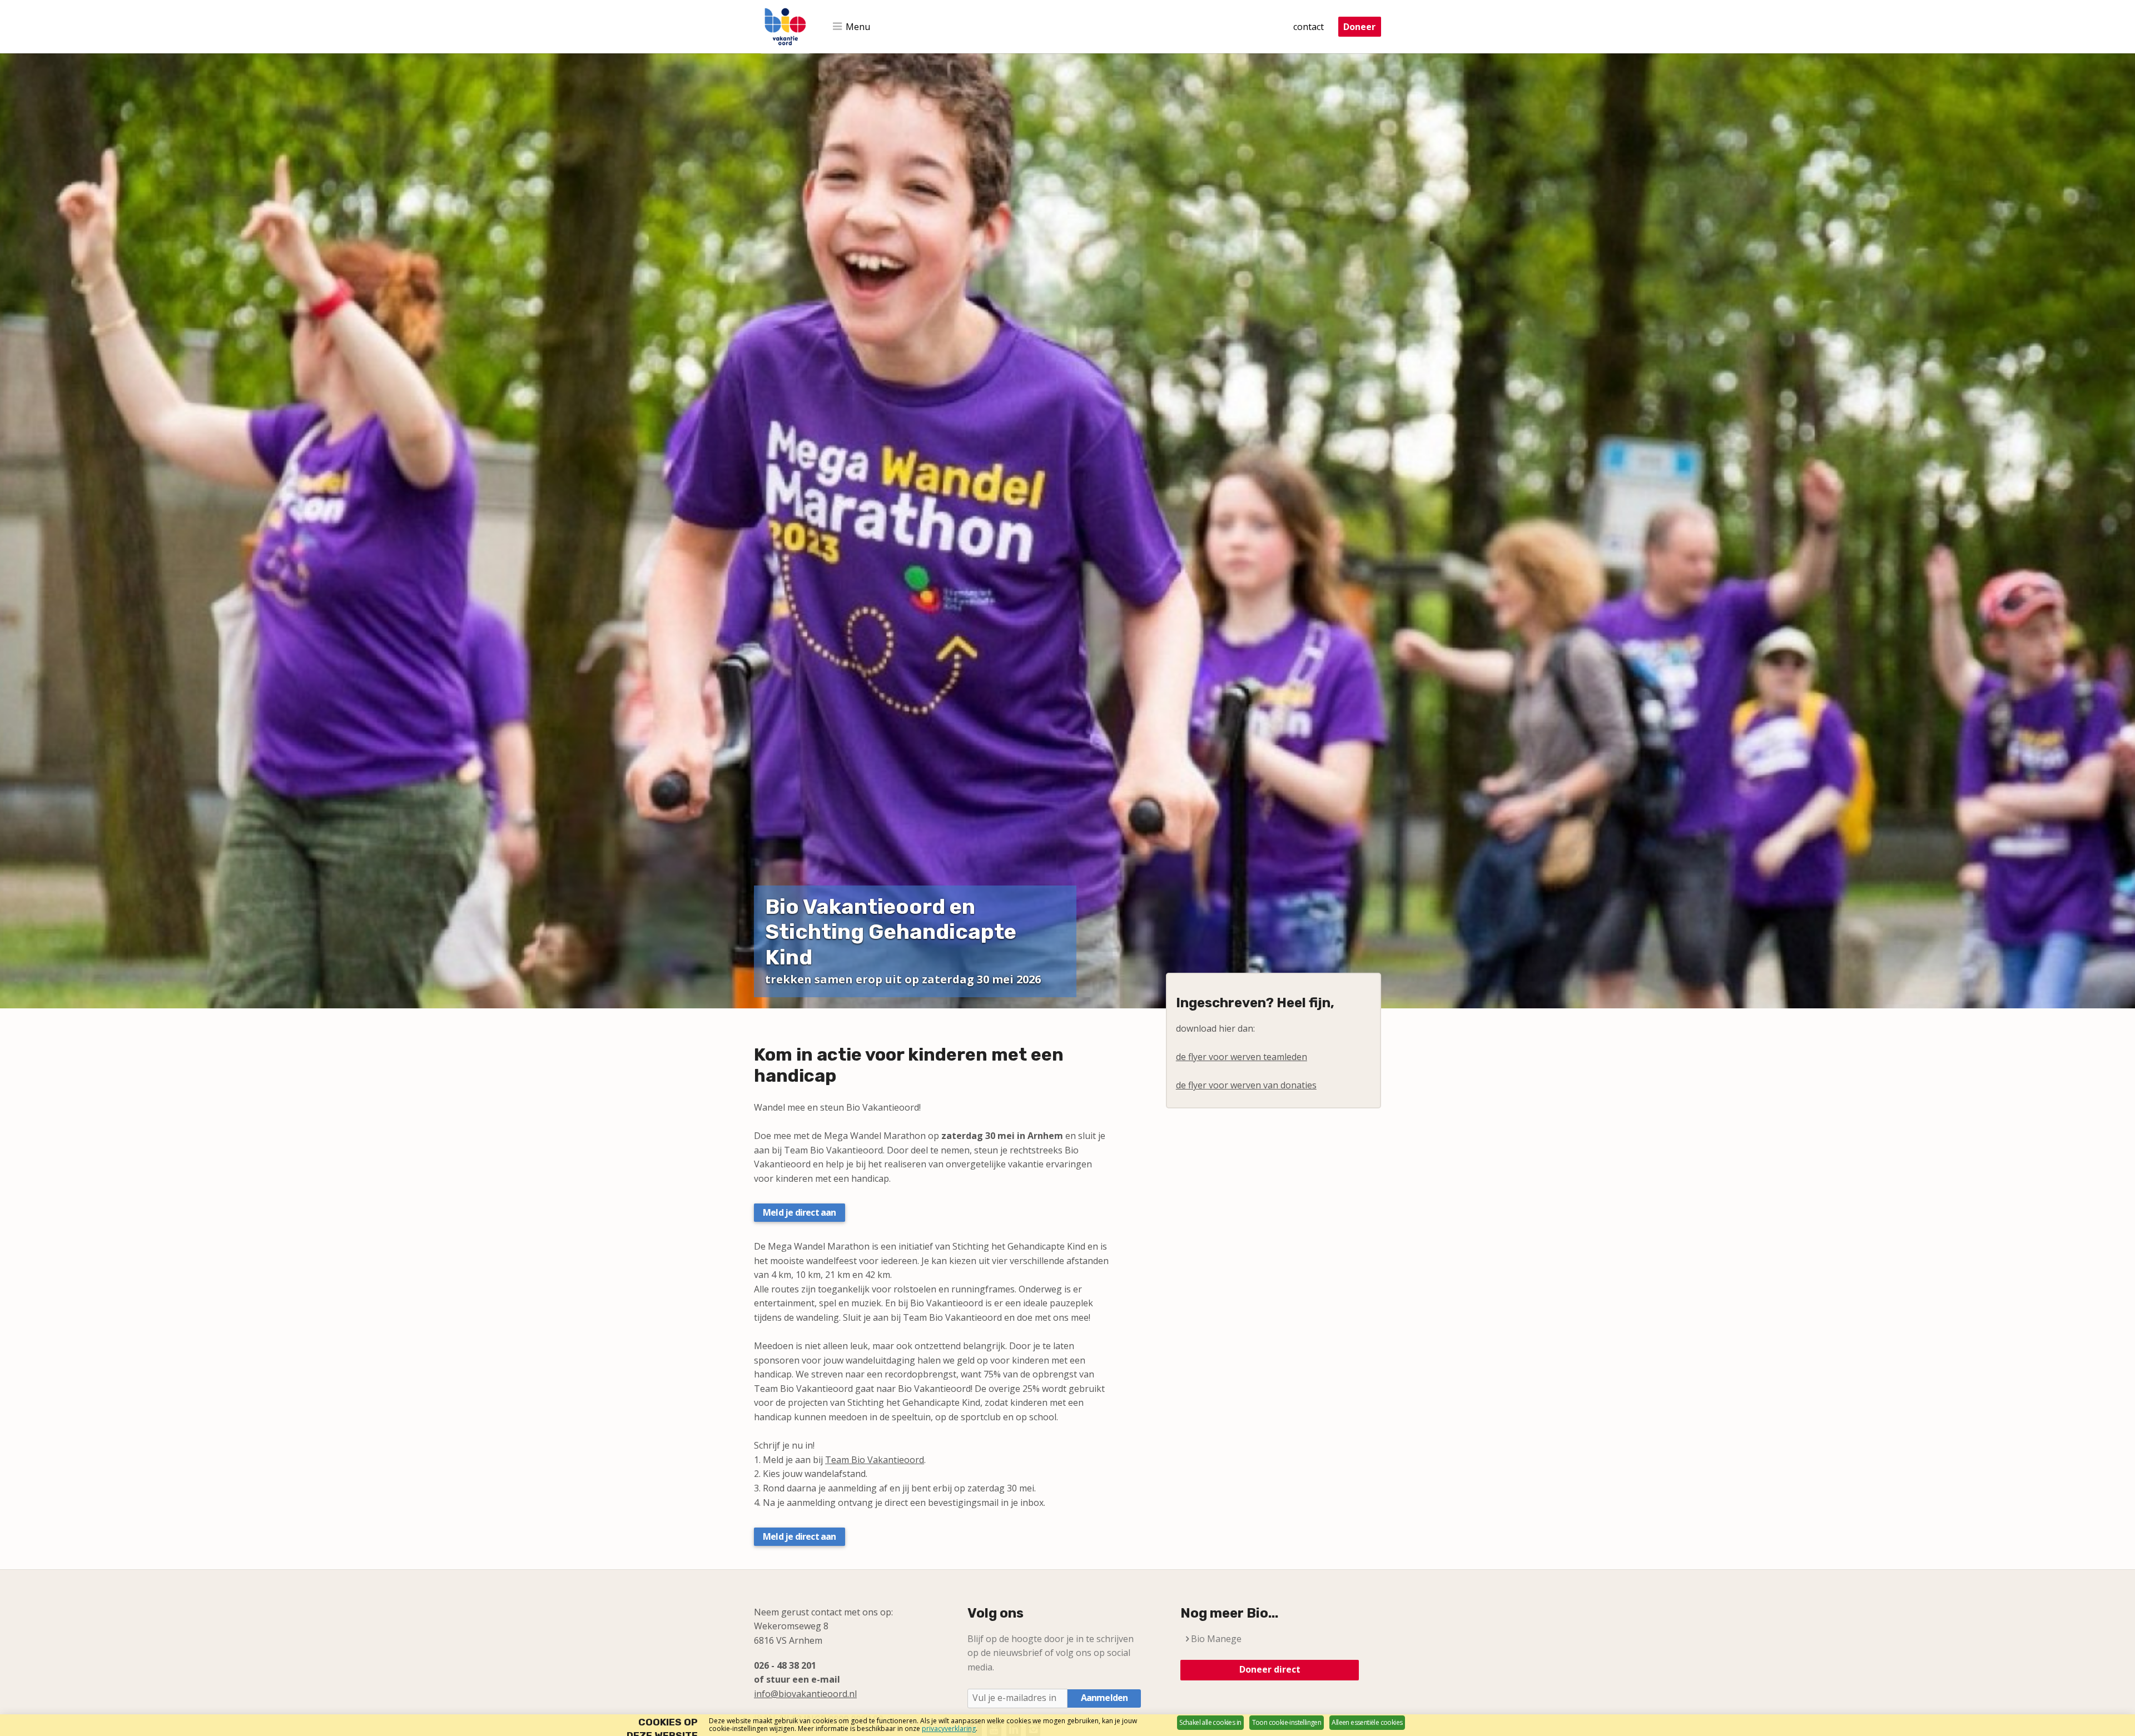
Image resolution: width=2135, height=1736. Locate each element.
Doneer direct (1270, 1669)
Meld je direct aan (800, 1212)
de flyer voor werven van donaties (1246, 1085)
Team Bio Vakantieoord (875, 1460)
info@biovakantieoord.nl (805, 1694)
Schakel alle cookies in (1210, 1722)
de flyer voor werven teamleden (1242, 1057)
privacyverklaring (949, 1728)
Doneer (1359, 27)
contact (1309, 27)
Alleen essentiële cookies (1367, 1722)
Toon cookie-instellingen (1287, 1722)
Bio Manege (1216, 1639)
